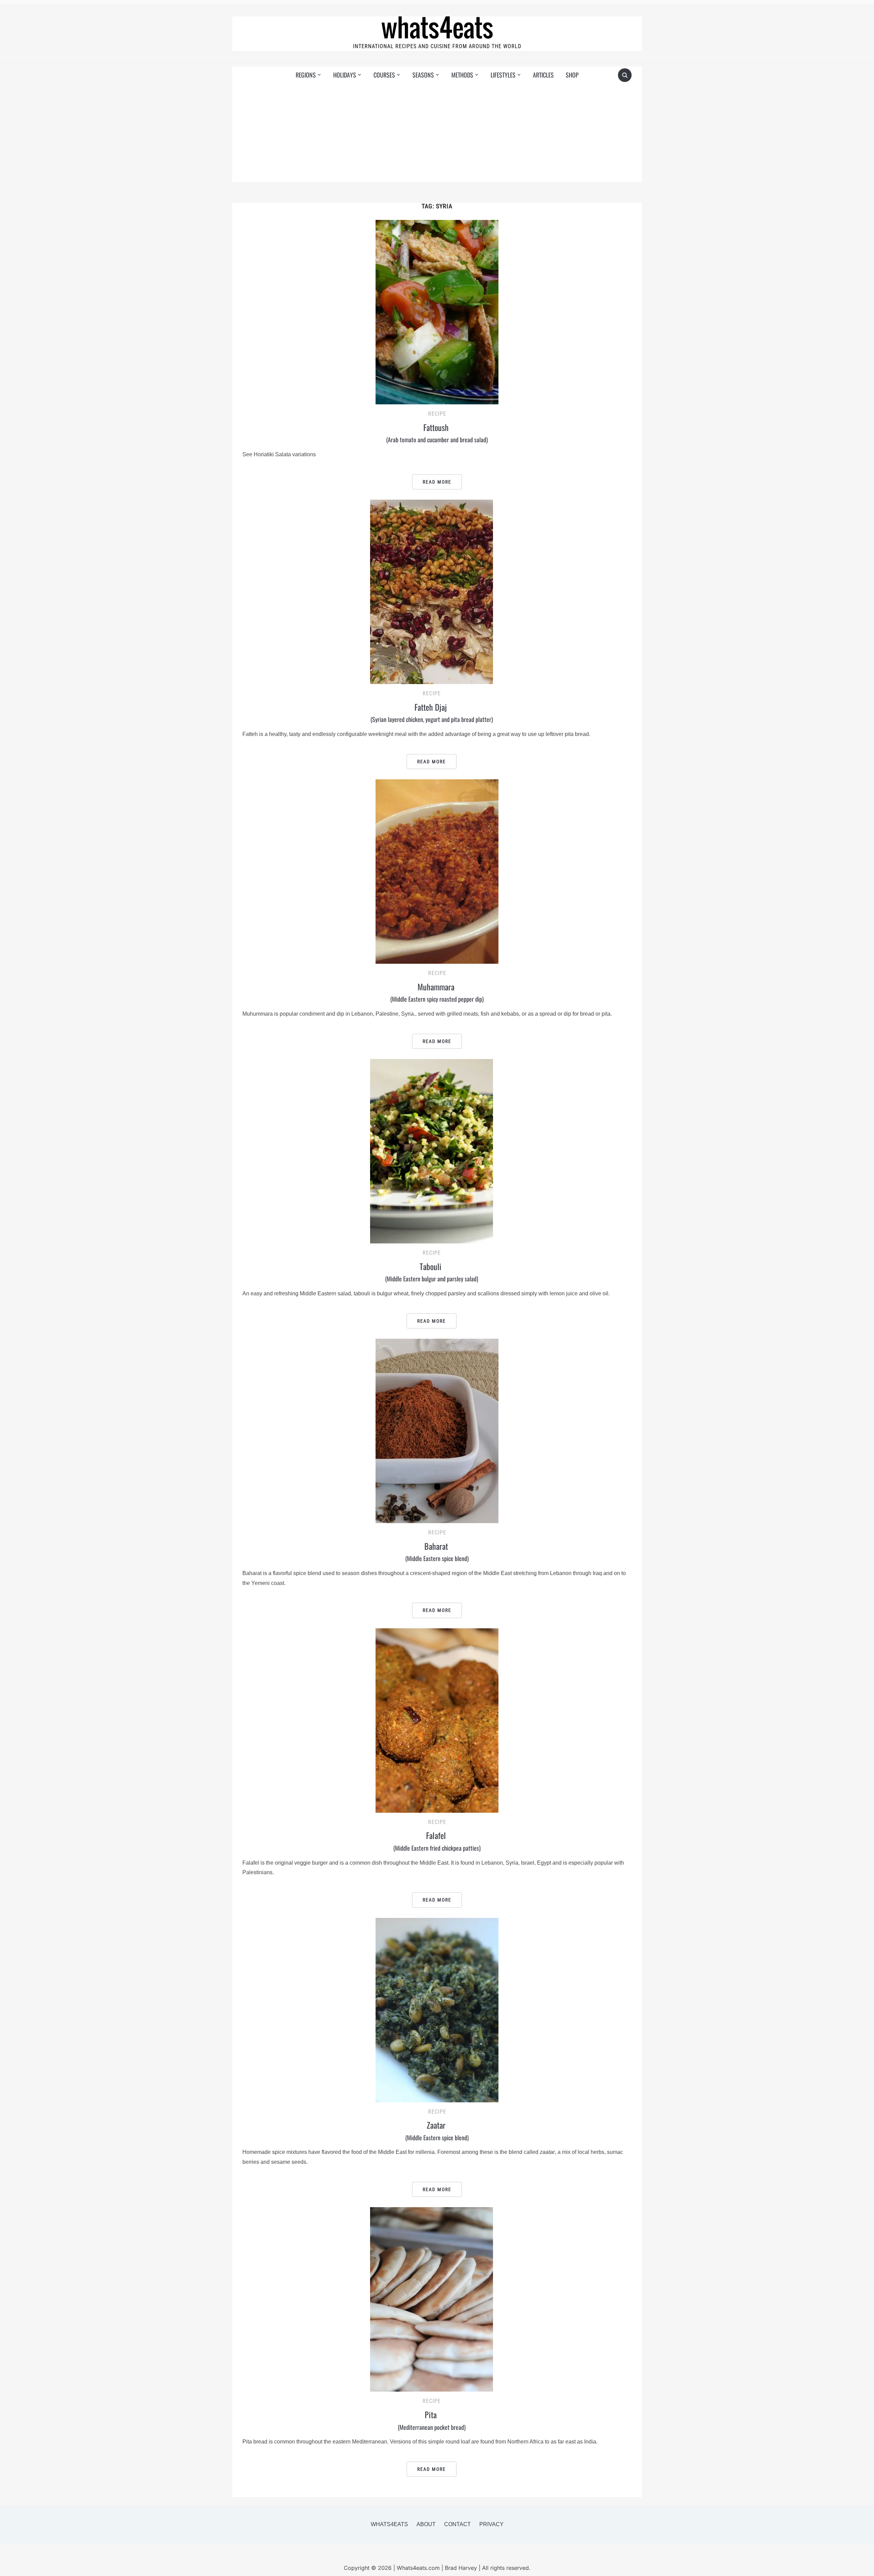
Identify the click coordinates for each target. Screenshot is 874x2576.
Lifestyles (503, 75)
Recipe (437, 414)
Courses (384, 75)
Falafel (437, 1841)
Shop (572, 75)
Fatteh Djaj (432, 712)
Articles (543, 75)
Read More (437, 482)
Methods (462, 75)
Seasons (423, 75)
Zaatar (437, 2130)
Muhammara (437, 992)
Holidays (345, 75)
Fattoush (437, 433)
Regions (306, 75)
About (426, 2524)
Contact (457, 2524)
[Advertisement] (437, 134)
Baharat (437, 1551)
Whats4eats (389, 2524)
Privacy (491, 2524)
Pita (432, 2420)
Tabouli (432, 1272)
